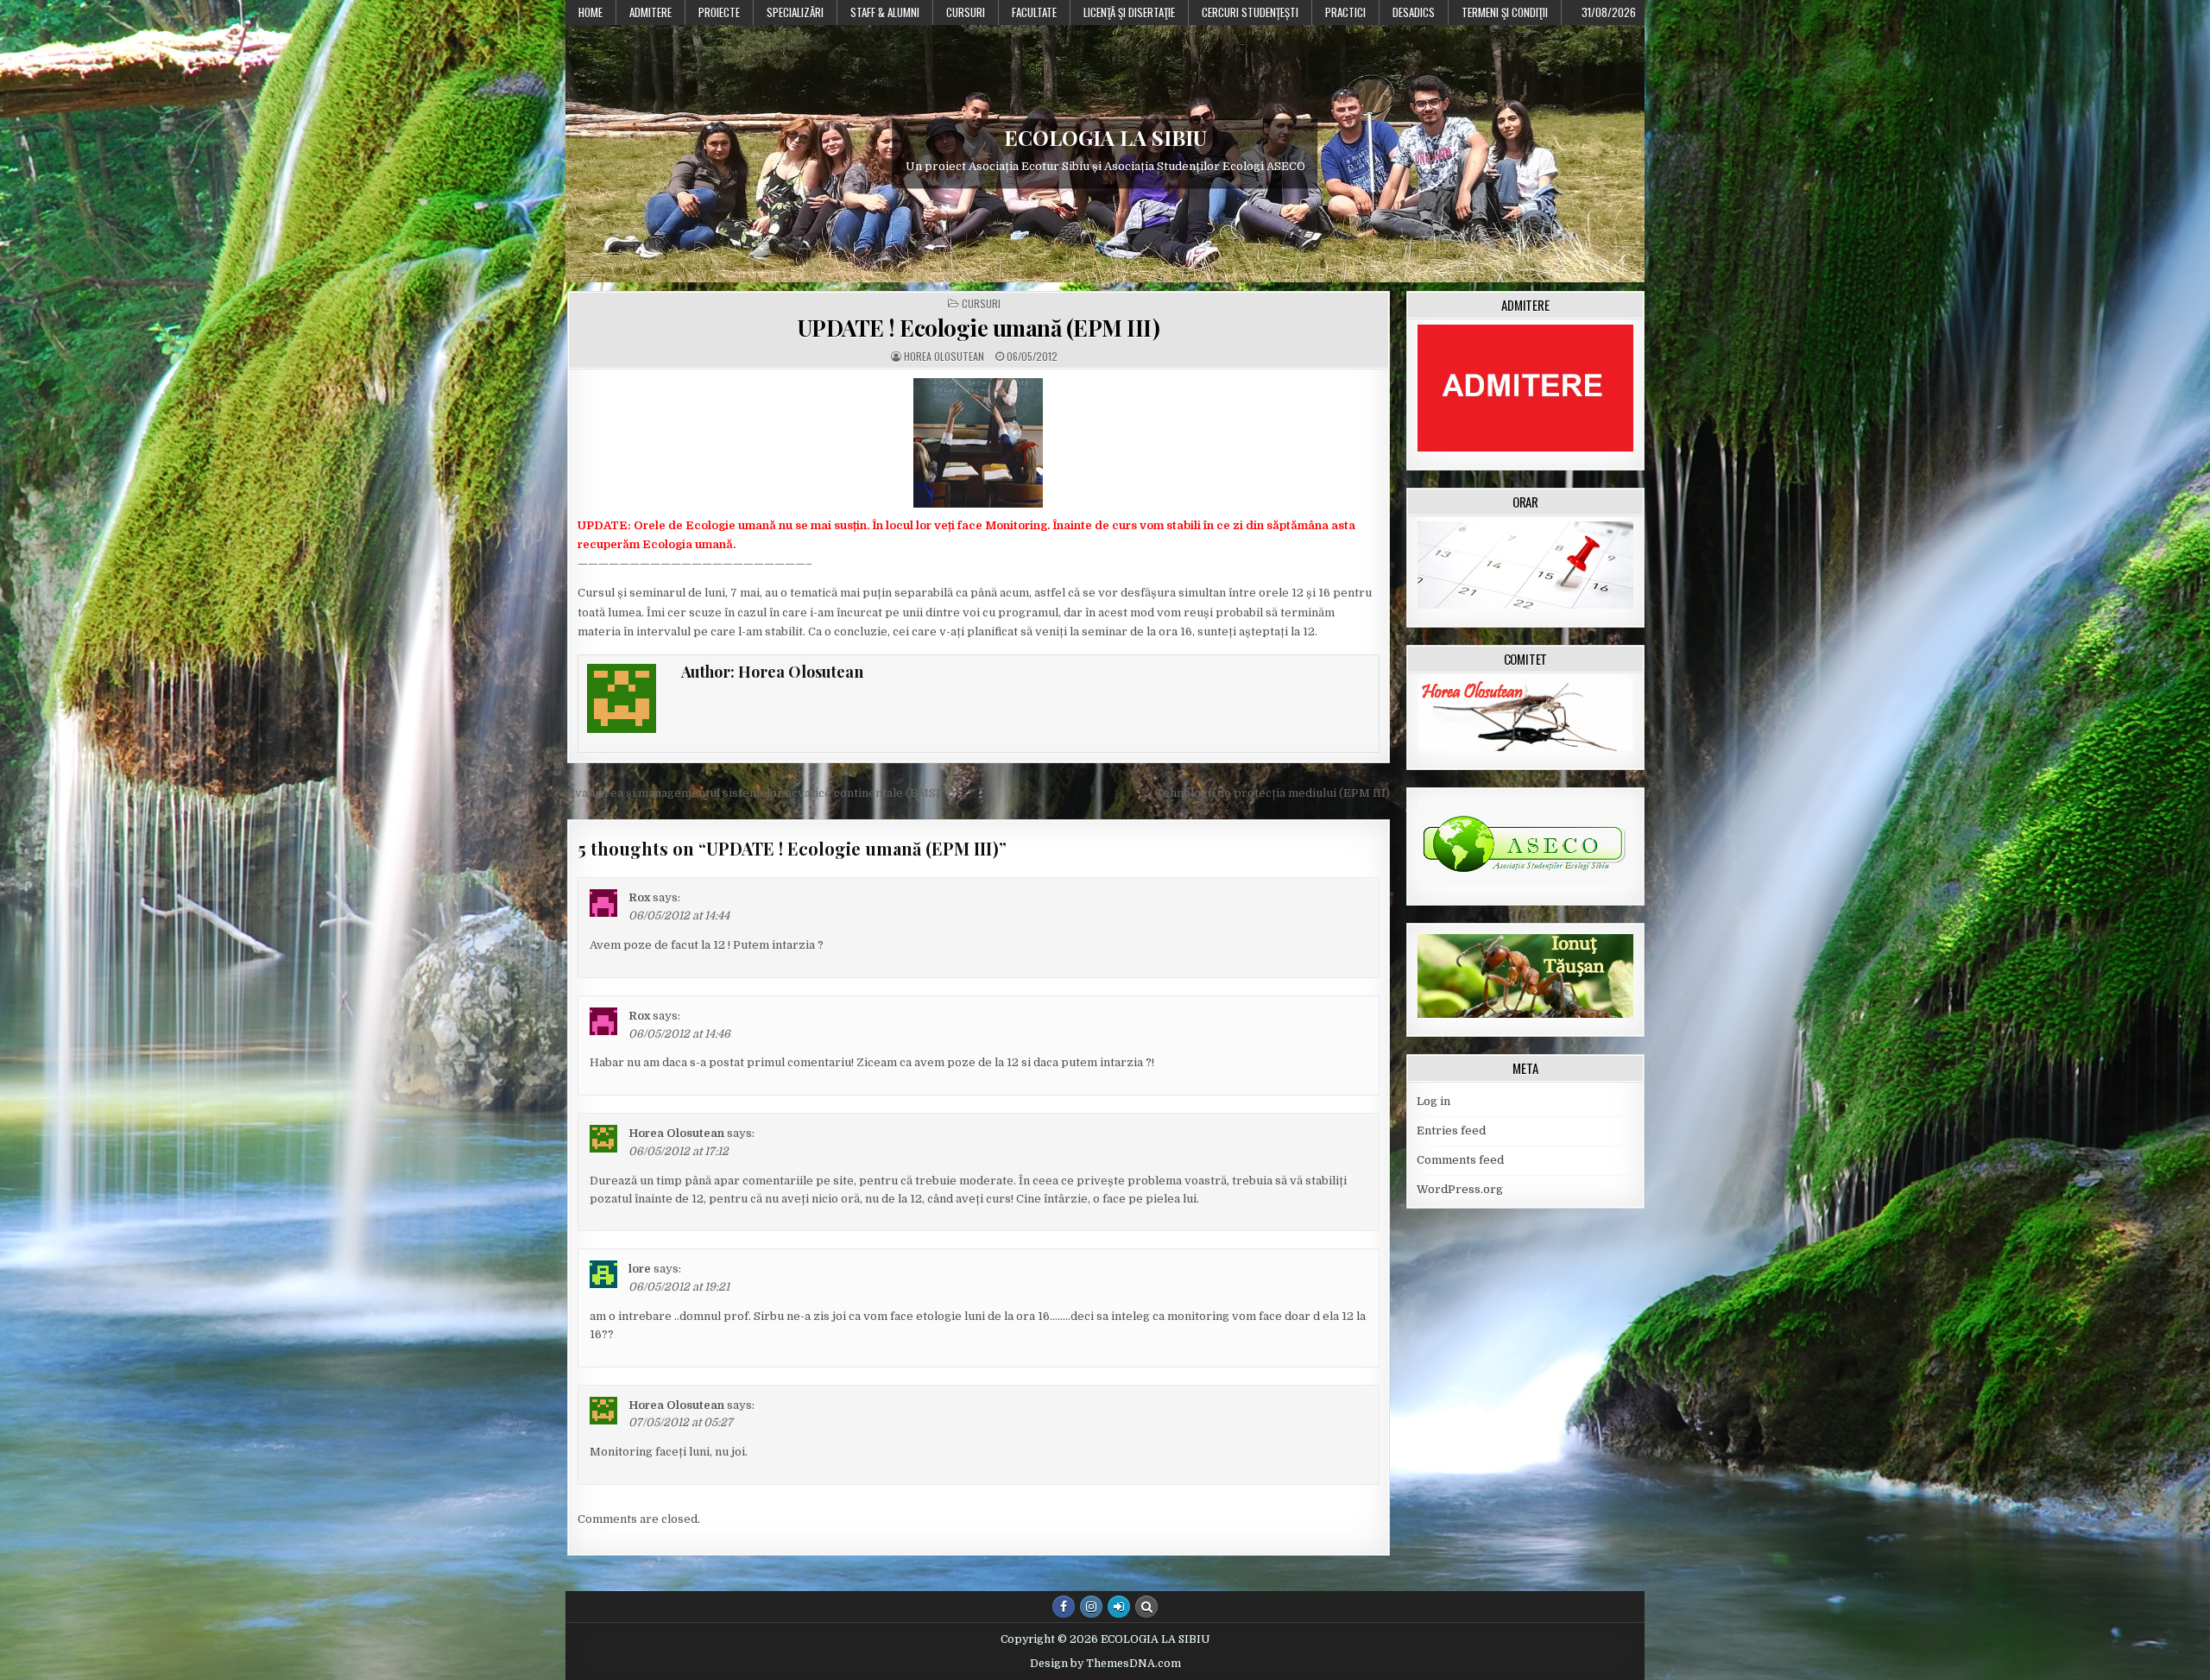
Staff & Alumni (885, 12)
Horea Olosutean (944, 357)
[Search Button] (1146, 1607)
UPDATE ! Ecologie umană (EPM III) (979, 328)
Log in (1433, 1101)
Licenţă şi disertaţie (1129, 12)
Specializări (795, 12)
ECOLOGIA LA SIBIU (1105, 137)
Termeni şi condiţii (1505, 12)
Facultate (1034, 12)
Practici (1345, 12)
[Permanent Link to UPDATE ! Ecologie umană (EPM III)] (979, 443)
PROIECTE (719, 12)
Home (590, 12)
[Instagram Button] (1091, 1607)
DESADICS (1414, 12)
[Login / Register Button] (1119, 1607)
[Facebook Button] (1064, 1607)
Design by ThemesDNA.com (1105, 1664)
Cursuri (966, 12)
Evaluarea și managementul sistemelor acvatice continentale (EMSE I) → (768, 793)
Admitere (650, 12)
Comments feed (1460, 1160)
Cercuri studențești (1250, 12)
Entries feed (1451, 1131)
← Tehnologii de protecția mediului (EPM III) (1266, 793)
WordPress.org (1460, 1189)
